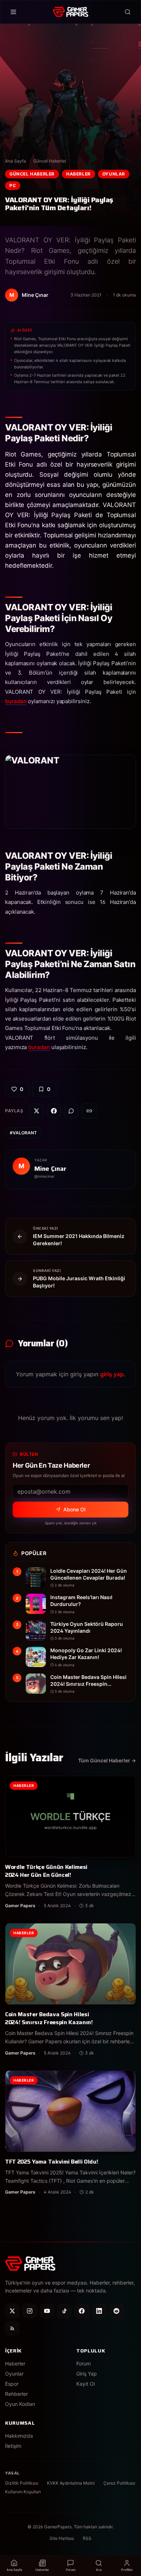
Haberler (78, 174)
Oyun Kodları (20, 2404)
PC (13, 185)
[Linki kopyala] (89, 1111)
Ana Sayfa (16, 161)
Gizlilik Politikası (22, 2483)
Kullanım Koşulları (23, 2492)
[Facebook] (82, 2311)
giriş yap (112, 1374)
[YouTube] (47, 2311)
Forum (84, 2363)
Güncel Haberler (50, 161)
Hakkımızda (19, 2436)
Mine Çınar (50, 1169)
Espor (12, 2384)
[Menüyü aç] (13, 12)
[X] (12, 2311)
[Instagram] (30, 2311)
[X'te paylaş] (37, 1111)
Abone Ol (74, 1509)
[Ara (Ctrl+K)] (128, 12)
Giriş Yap (87, 2374)
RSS (87, 2538)
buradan (16, 701)
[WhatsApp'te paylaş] (71, 1111)
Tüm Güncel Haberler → (107, 1760)
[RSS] (12, 2328)
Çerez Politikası (119, 2483)
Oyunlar (114, 174)
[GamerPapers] (70, 12)
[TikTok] (64, 2311)
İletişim (13, 2446)
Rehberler (16, 2394)
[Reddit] (116, 2311)
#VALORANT (23, 1133)
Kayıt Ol (86, 2384)
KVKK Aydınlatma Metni (71, 2483)
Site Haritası (62, 2538)
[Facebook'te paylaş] (54, 1111)
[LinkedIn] (99, 2311)
